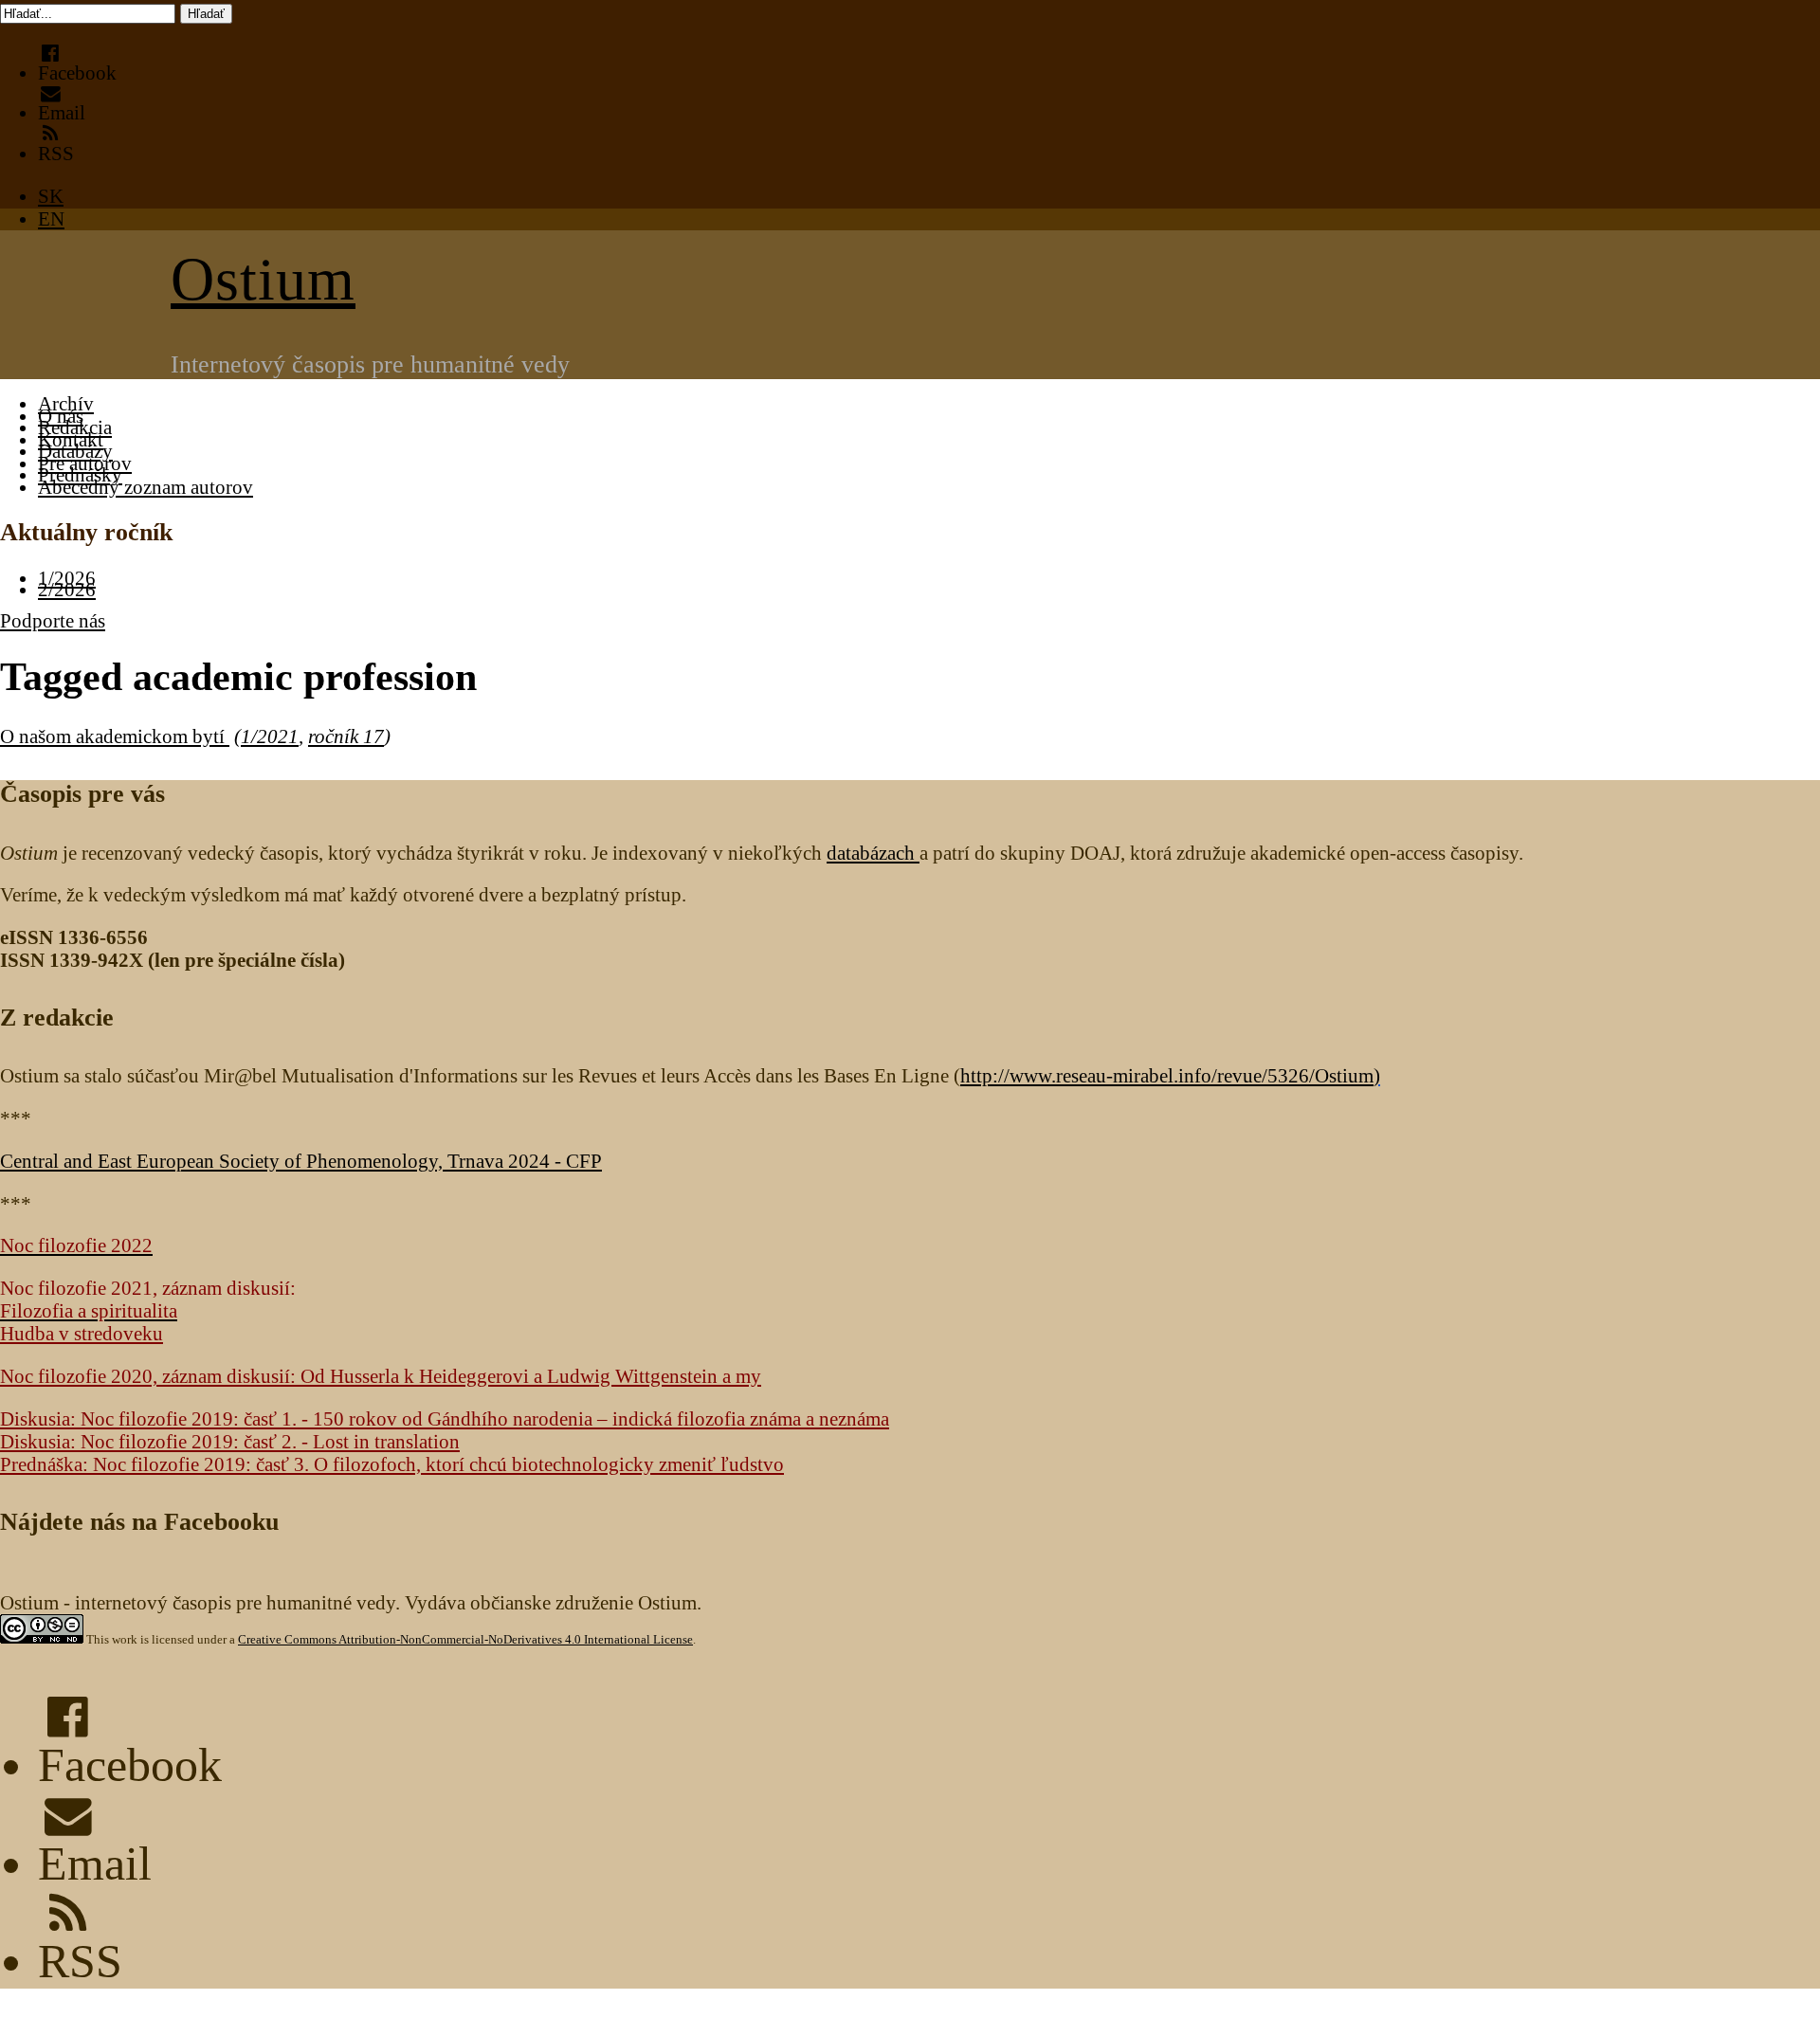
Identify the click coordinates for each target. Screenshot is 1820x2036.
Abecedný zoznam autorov (146, 487)
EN (51, 218)
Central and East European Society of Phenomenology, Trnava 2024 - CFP (301, 1161)
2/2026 (67, 589)
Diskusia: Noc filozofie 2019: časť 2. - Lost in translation (230, 1441)
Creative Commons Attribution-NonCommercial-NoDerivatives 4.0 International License (465, 1639)
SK (51, 196)
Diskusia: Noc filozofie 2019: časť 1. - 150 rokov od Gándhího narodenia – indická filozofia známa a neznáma (445, 1418)
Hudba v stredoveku (82, 1333)
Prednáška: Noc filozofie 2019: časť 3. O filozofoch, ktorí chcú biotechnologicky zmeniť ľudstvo (392, 1464)
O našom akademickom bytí (115, 736)
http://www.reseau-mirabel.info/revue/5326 (1167, 1075)
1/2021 (270, 736)
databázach (873, 853)
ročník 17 (346, 736)
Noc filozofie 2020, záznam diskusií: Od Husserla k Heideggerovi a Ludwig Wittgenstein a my (381, 1376)
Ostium (263, 279)
